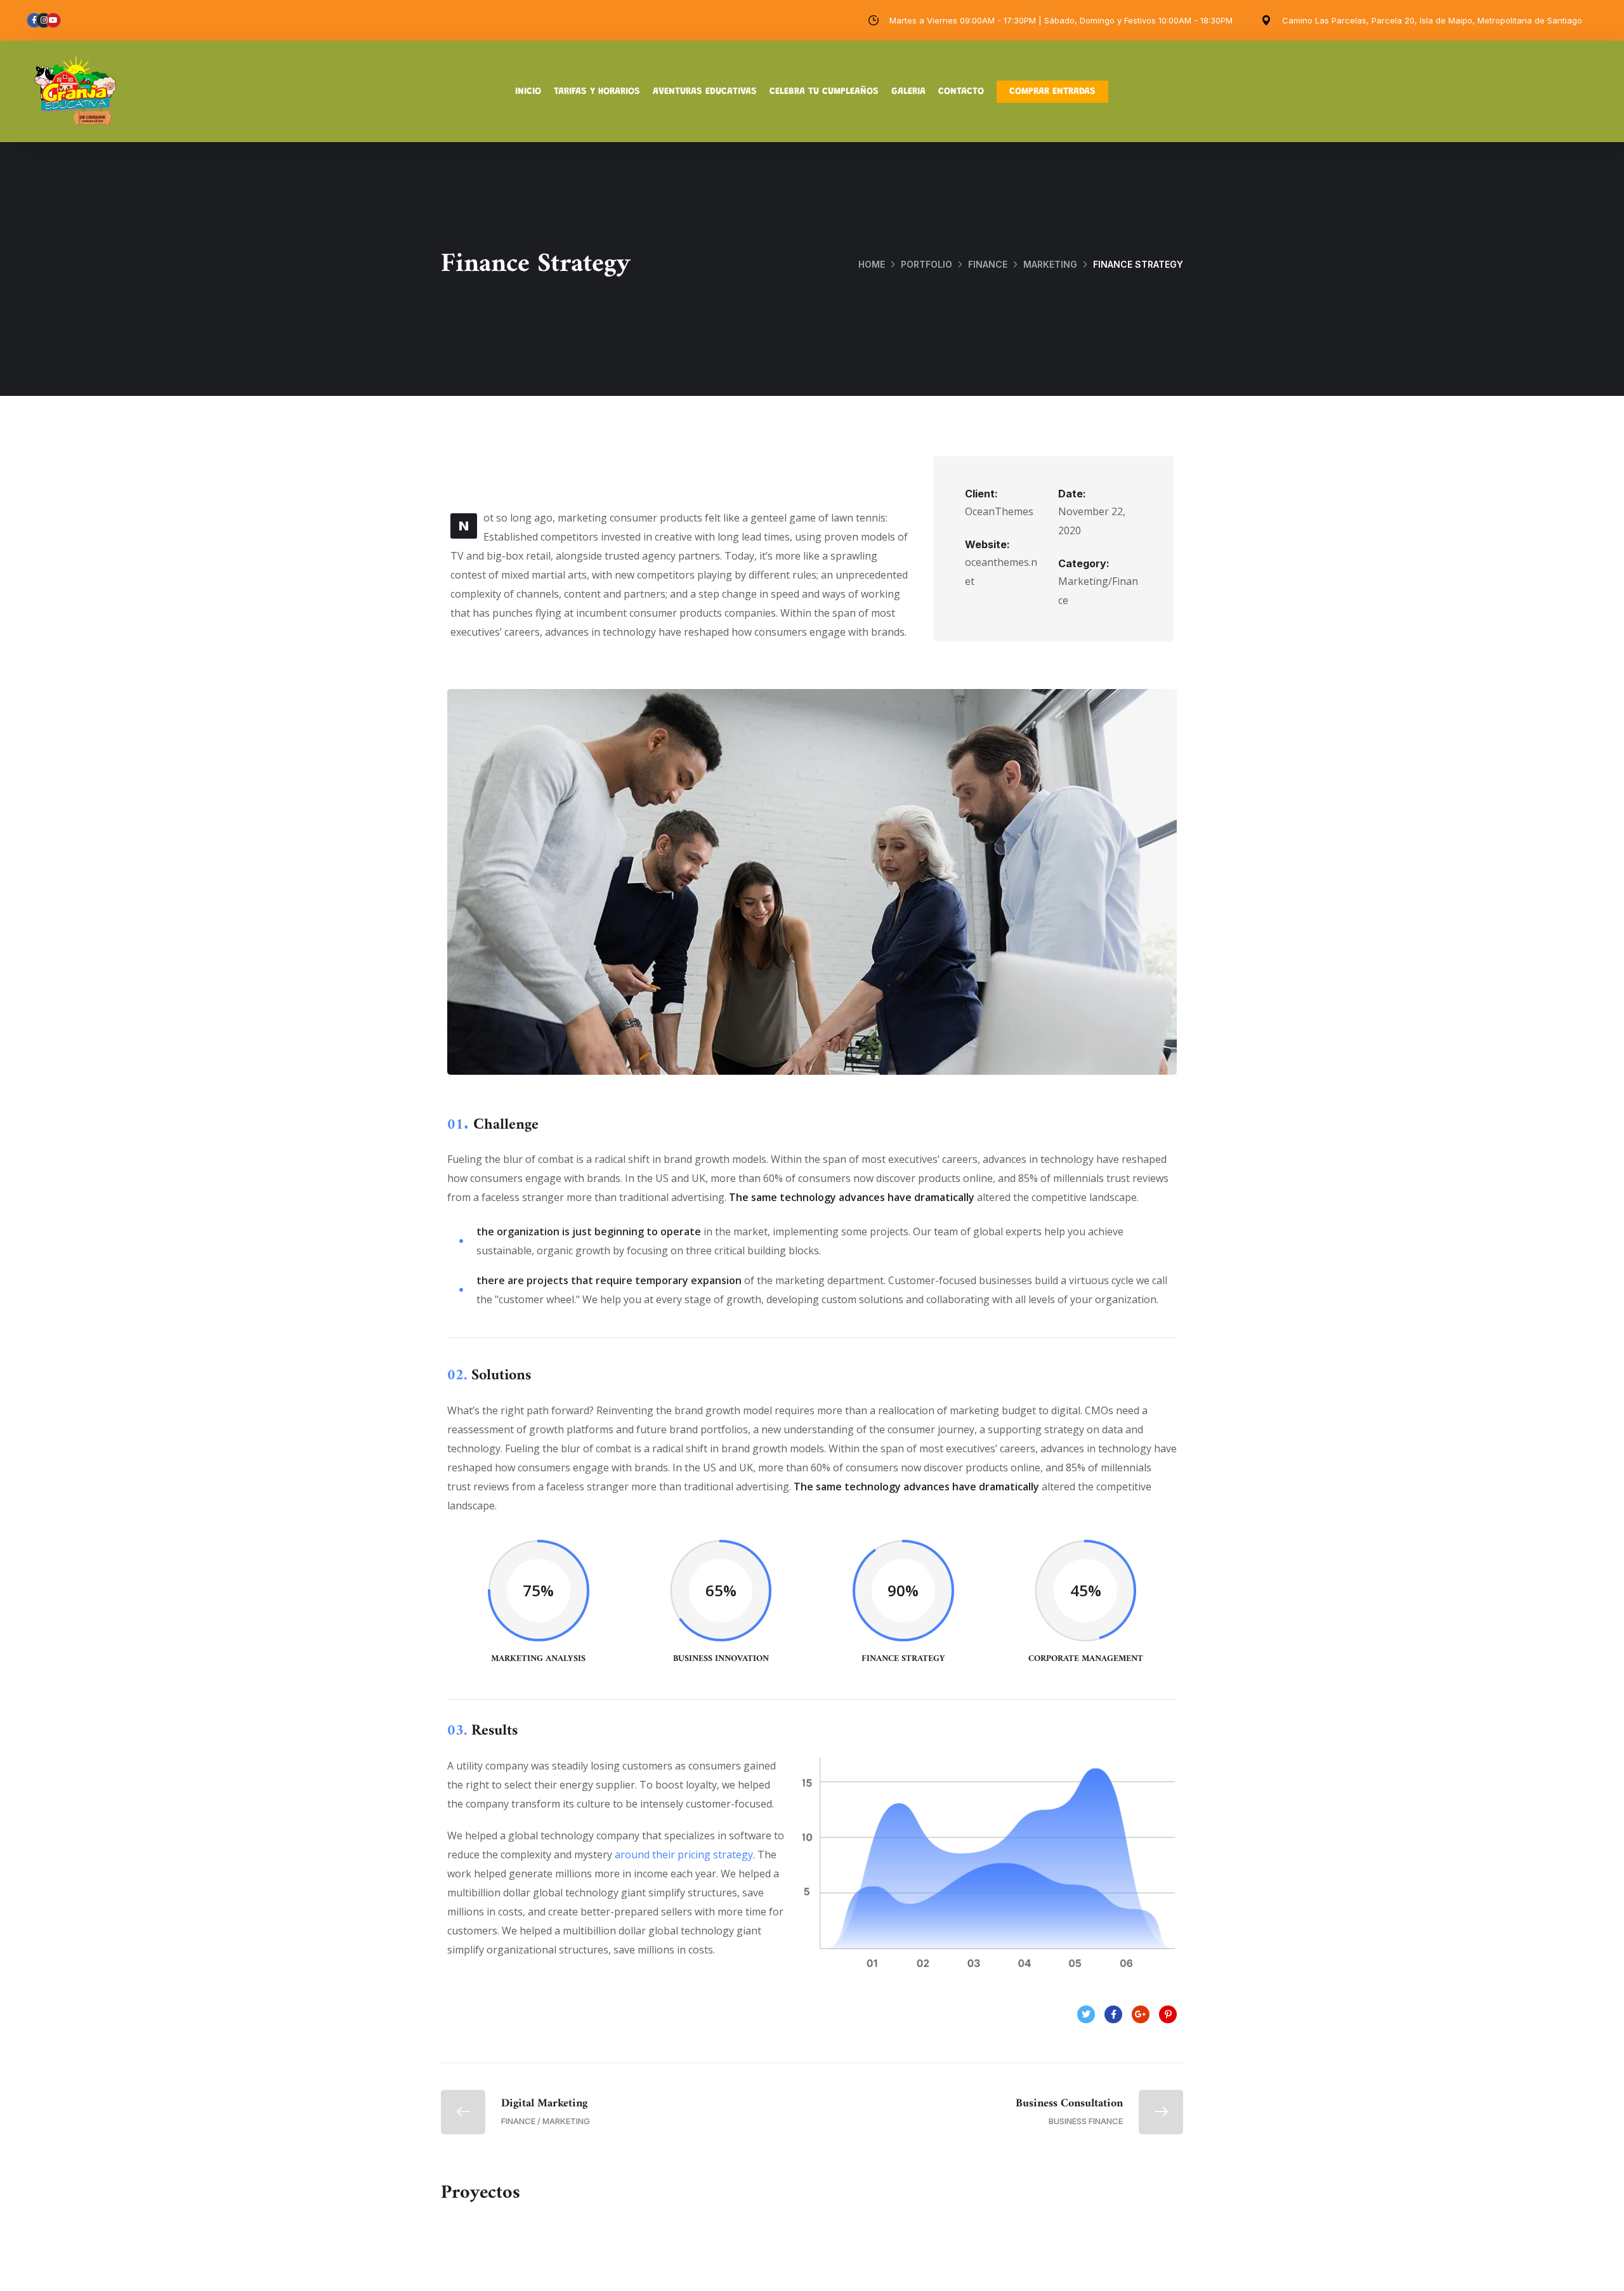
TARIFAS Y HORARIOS (597, 92)
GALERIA (908, 92)
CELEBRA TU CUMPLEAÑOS (824, 92)
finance (988, 264)
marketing (1050, 264)
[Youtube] (53, 20)
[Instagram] (44, 20)
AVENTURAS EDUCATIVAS (705, 92)
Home (872, 264)
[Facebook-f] (34, 20)
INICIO (528, 92)
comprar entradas (1052, 92)
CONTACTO (961, 92)
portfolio (927, 264)
